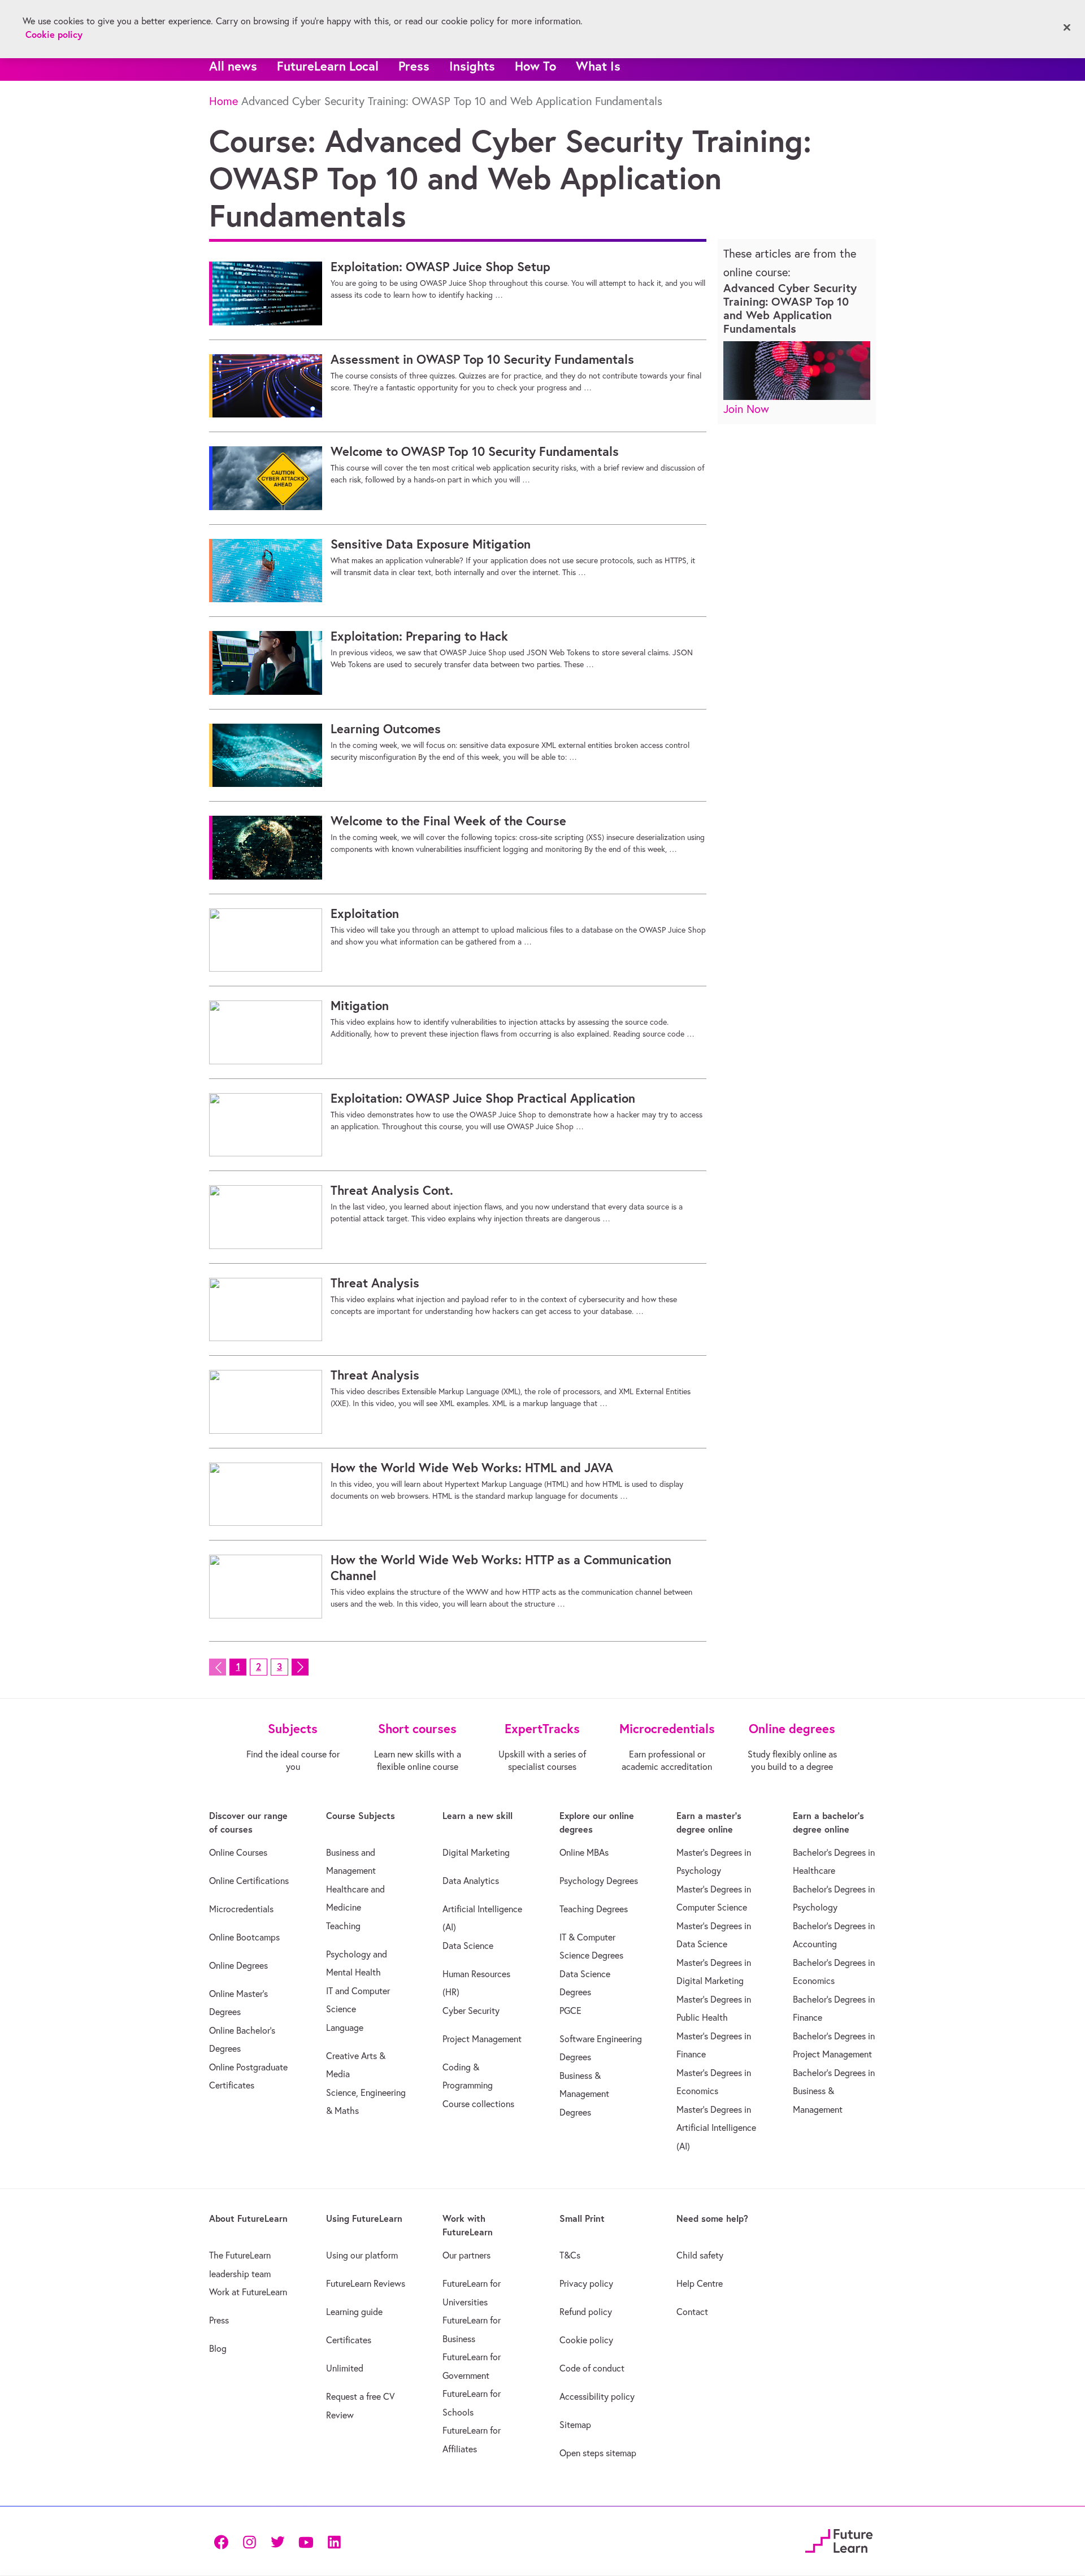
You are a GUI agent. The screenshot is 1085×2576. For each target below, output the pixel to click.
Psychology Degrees (599, 1881)
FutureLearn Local (328, 66)
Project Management (482, 2039)
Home (223, 101)
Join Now (746, 409)
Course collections (478, 2104)
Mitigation (360, 1006)
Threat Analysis (375, 1283)
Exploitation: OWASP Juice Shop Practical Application (483, 1098)
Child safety (700, 2255)
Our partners (466, 2255)
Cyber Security (471, 2011)
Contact (692, 2312)
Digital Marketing (476, 1852)
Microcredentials (241, 1909)
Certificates (349, 2340)
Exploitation (365, 913)
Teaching (343, 1926)
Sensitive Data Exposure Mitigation (431, 544)
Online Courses (238, 1852)
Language (345, 2027)
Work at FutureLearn (248, 2292)
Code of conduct (592, 2368)
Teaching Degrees (594, 1909)
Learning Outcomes (386, 729)
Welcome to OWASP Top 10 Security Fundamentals (475, 451)
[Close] (1067, 28)
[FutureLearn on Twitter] (277, 2541)
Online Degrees (238, 1965)
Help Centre (700, 2283)
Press (414, 66)
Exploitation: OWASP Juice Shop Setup (440, 267)
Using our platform (362, 2255)
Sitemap (575, 2425)
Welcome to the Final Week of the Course (448, 821)
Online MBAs (584, 1852)
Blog (218, 2348)
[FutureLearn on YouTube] (306, 2541)
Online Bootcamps (244, 1937)
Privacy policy (586, 2283)
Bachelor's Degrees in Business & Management (834, 2091)
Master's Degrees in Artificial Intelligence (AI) (716, 2128)
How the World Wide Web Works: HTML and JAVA (472, 1468)
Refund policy (586, 2312)
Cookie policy (586, 2340)
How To (535, 66)
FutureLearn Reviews (366, 2283)
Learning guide (354, 2312)
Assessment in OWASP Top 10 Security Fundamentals (482, 359)
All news (233, 66)
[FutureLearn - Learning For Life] (839, 2540)
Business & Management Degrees (584, 2094)
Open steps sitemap (598, 2453)
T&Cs (570, 2255)
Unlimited (345, 2368)
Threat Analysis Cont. (392, 1190)
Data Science (468, 1946)
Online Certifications (249, 1881)
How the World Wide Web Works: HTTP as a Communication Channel (501, 1568)
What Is (598, 66)
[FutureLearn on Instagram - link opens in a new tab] (249, 2541)
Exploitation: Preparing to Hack (419, 636)
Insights (472, 66)
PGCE (570, 2011)
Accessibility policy (597, 2396)
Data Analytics (471, 1881)
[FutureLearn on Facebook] (224, 2541)
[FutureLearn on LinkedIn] (334, 2541)
